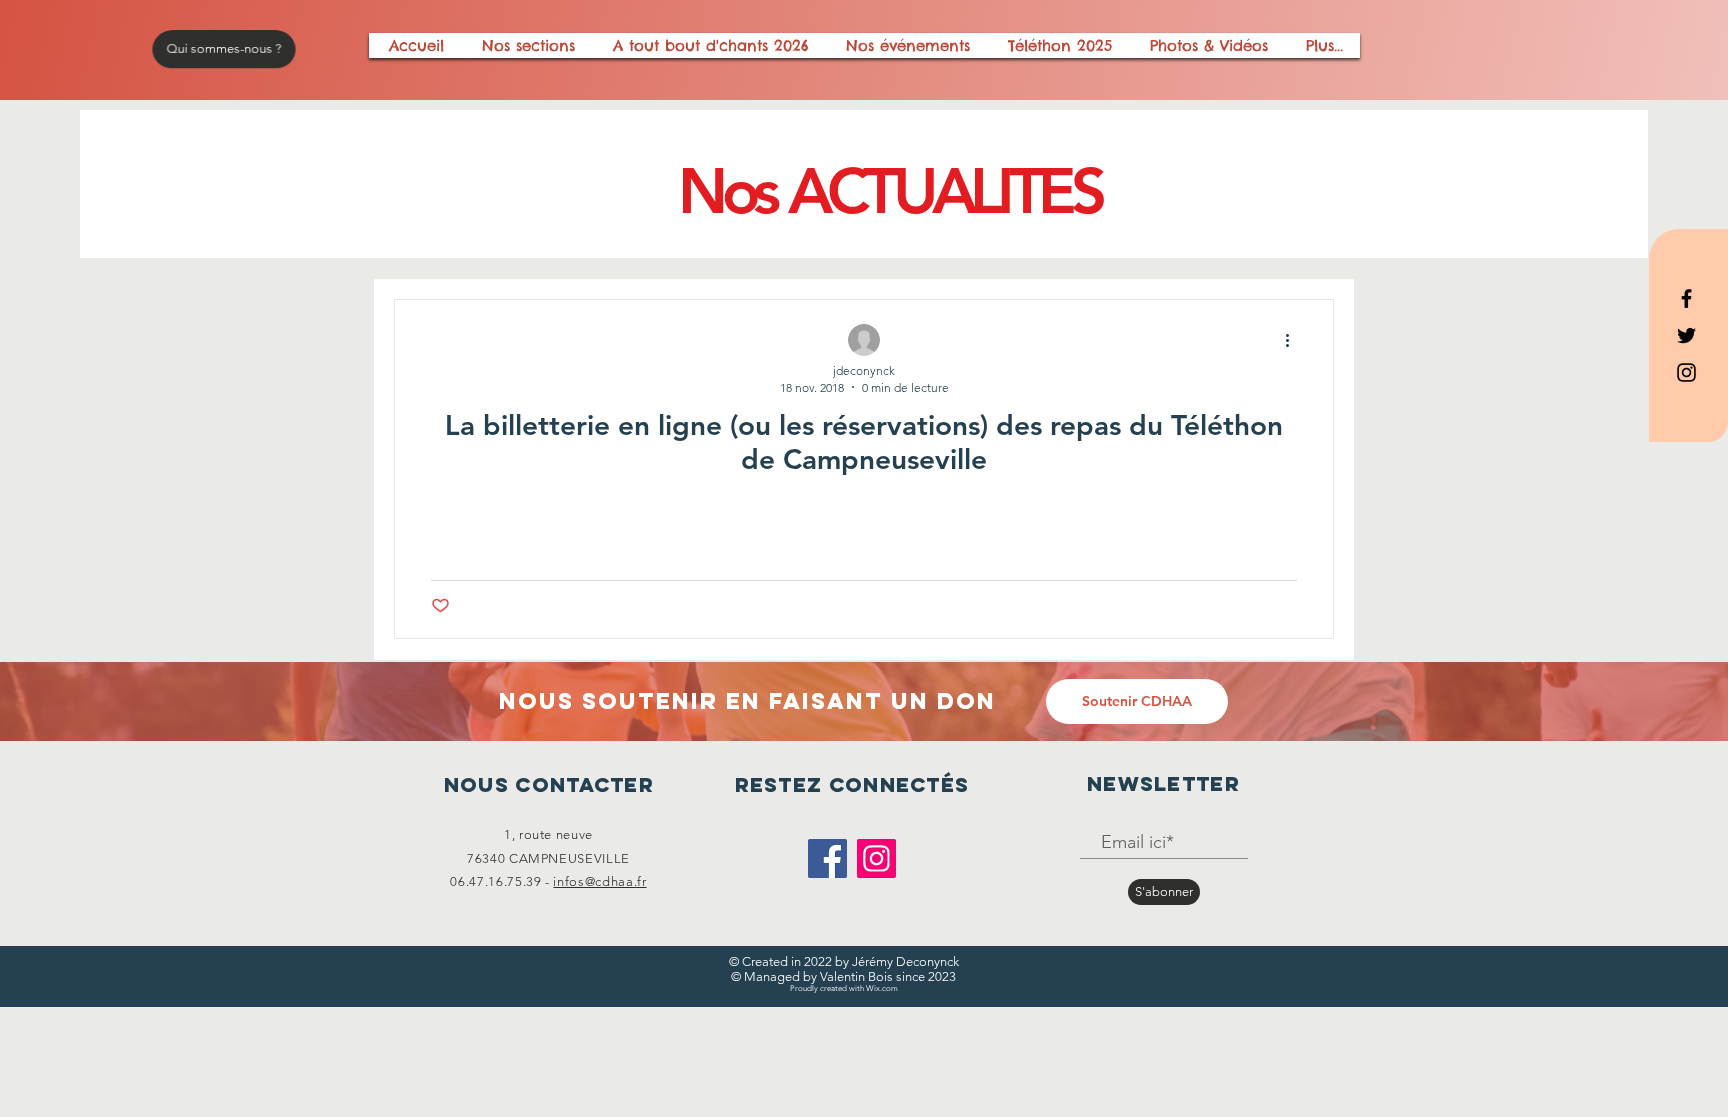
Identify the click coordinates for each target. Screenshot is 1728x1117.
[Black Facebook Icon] (1686, 298)
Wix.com (882, 988)
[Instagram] (876, 858)
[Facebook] (827, 858)
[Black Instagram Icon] (1686, 372)
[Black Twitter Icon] (1686, 335)
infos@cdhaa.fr (599, 881)
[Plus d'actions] (1294, 341)
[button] (1137, 701)
